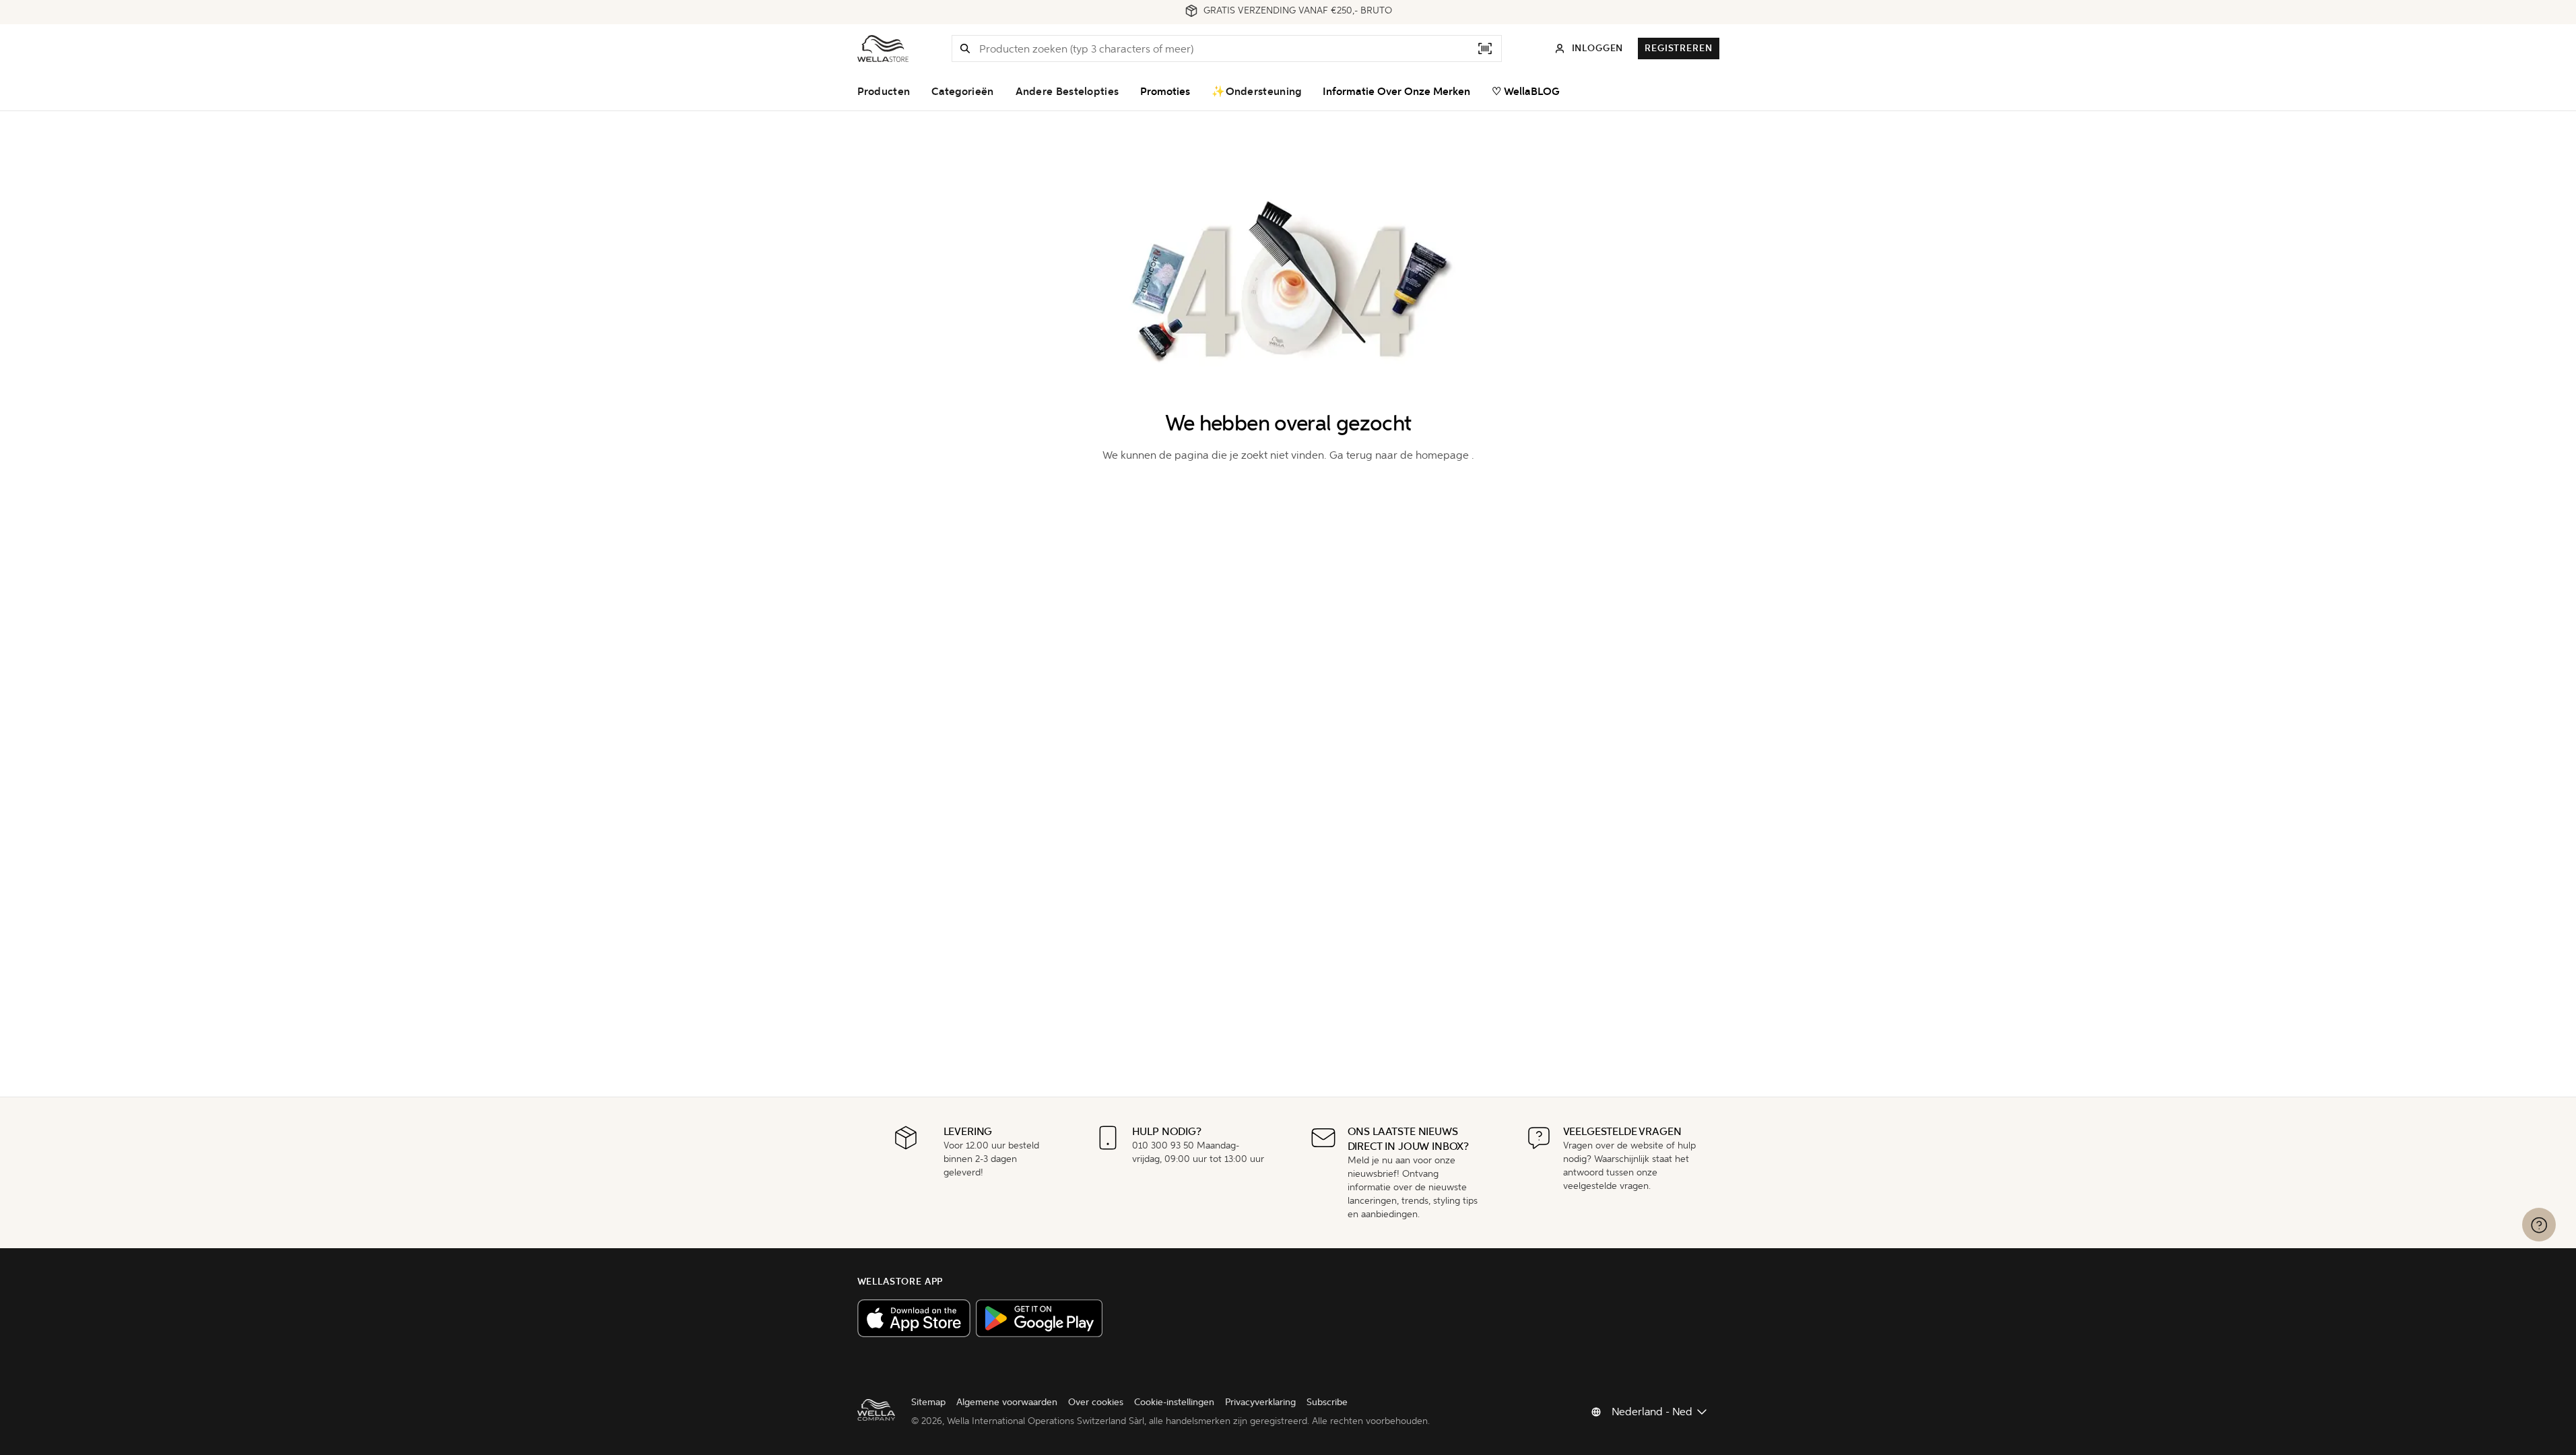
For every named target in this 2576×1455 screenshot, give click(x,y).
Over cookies (1096, 1402)
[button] (965, 48)
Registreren (1678, 48)
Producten (884, 92)
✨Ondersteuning (1256, 92)
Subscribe (1327, 1402)
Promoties (1165, 92)
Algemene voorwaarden (1007, 1402)
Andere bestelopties (1067, 92)
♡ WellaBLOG (1526, 92)
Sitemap (928, 1402)
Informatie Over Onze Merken (1396, 92)
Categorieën (962, 92)
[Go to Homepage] (883, 48)
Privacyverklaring (1260, 1402)
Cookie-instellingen (1174, 1402)
